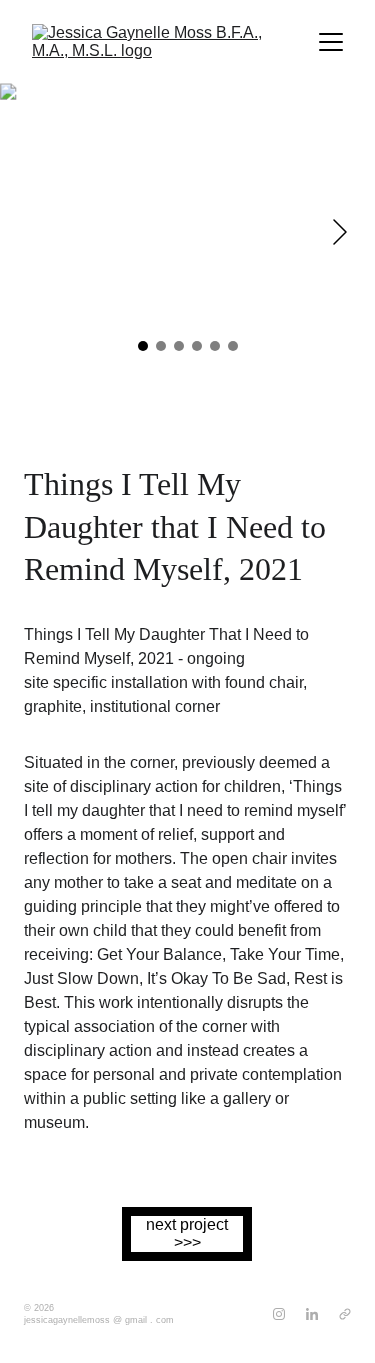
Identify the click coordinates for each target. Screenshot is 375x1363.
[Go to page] (345, 1314)
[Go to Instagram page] (279, 1314)
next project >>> (187, 1233)
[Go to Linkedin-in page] (312, 1314)
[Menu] (331, 42)
